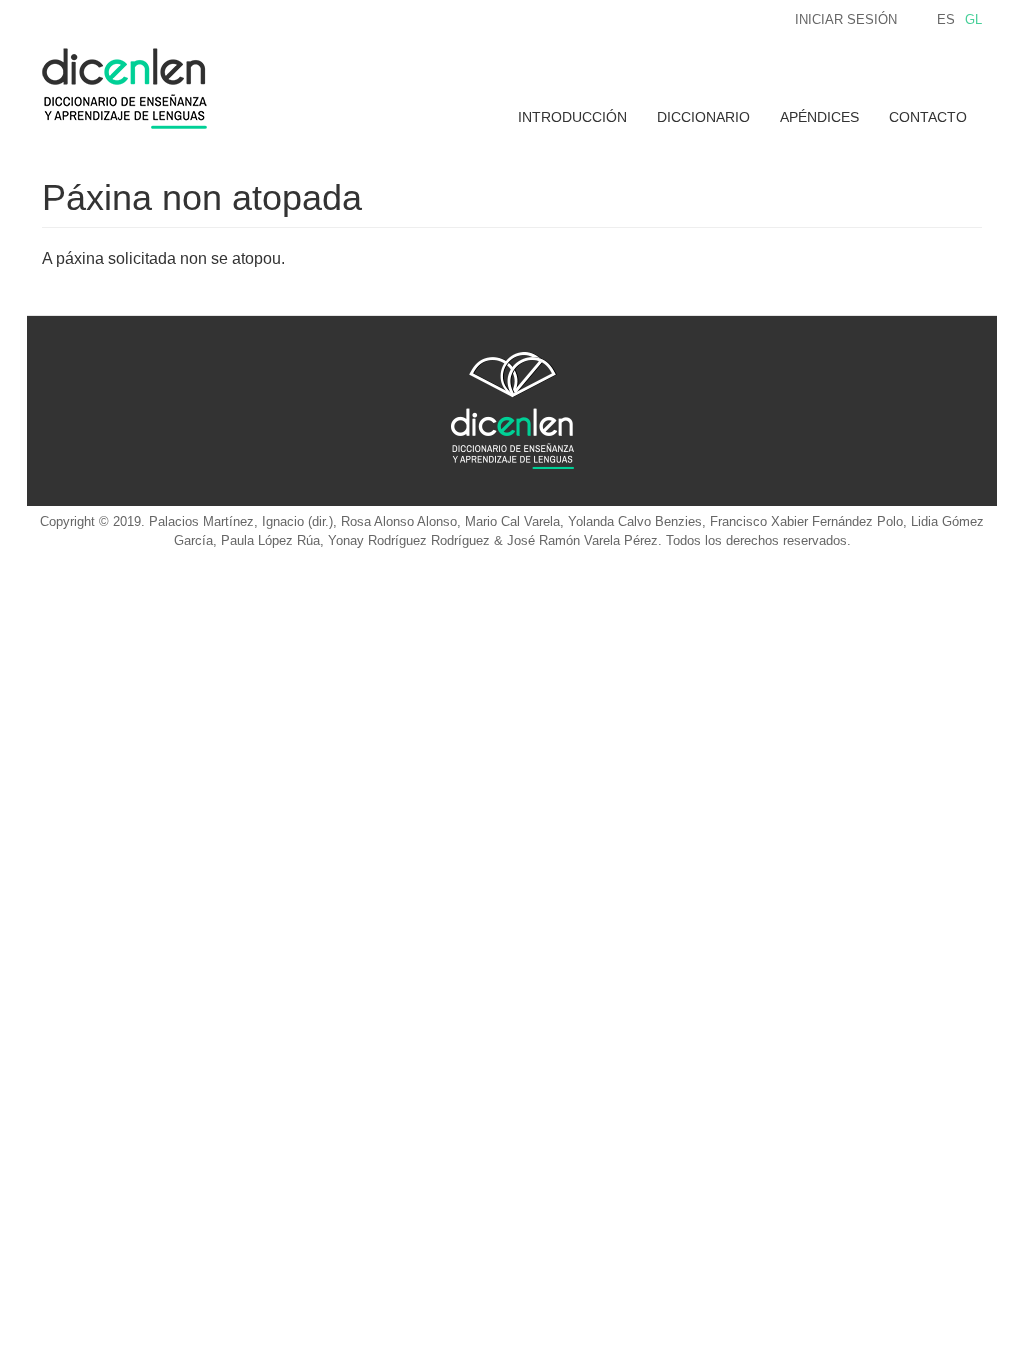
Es (946, 19)
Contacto (928, 117)
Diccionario (703, 117)
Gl (973, 19)
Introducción (572, 117)
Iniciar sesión (846, 19)
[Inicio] (132, 88)
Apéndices (819, 117)
